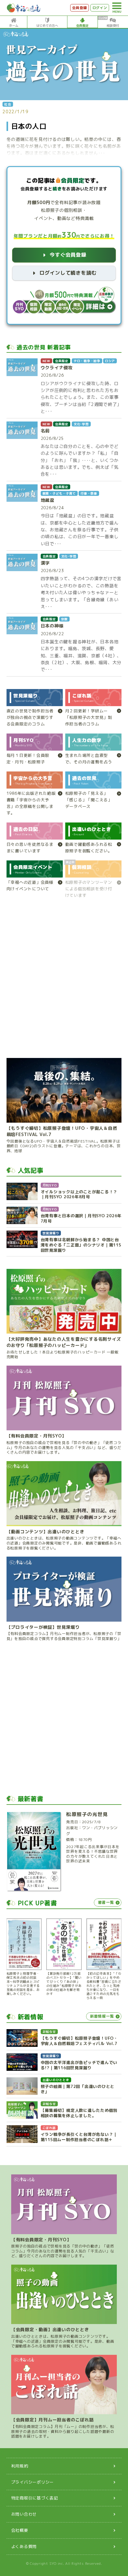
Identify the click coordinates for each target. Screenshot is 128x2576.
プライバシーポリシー (33, 2482)
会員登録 (79, 8)
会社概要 (20, 2530)
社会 (8, 104)
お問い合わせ (24, 2514)
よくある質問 (24, 2546)
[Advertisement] (64, 981)
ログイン (100, 8)
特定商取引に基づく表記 (35, 2498)
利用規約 (20, 2466)
